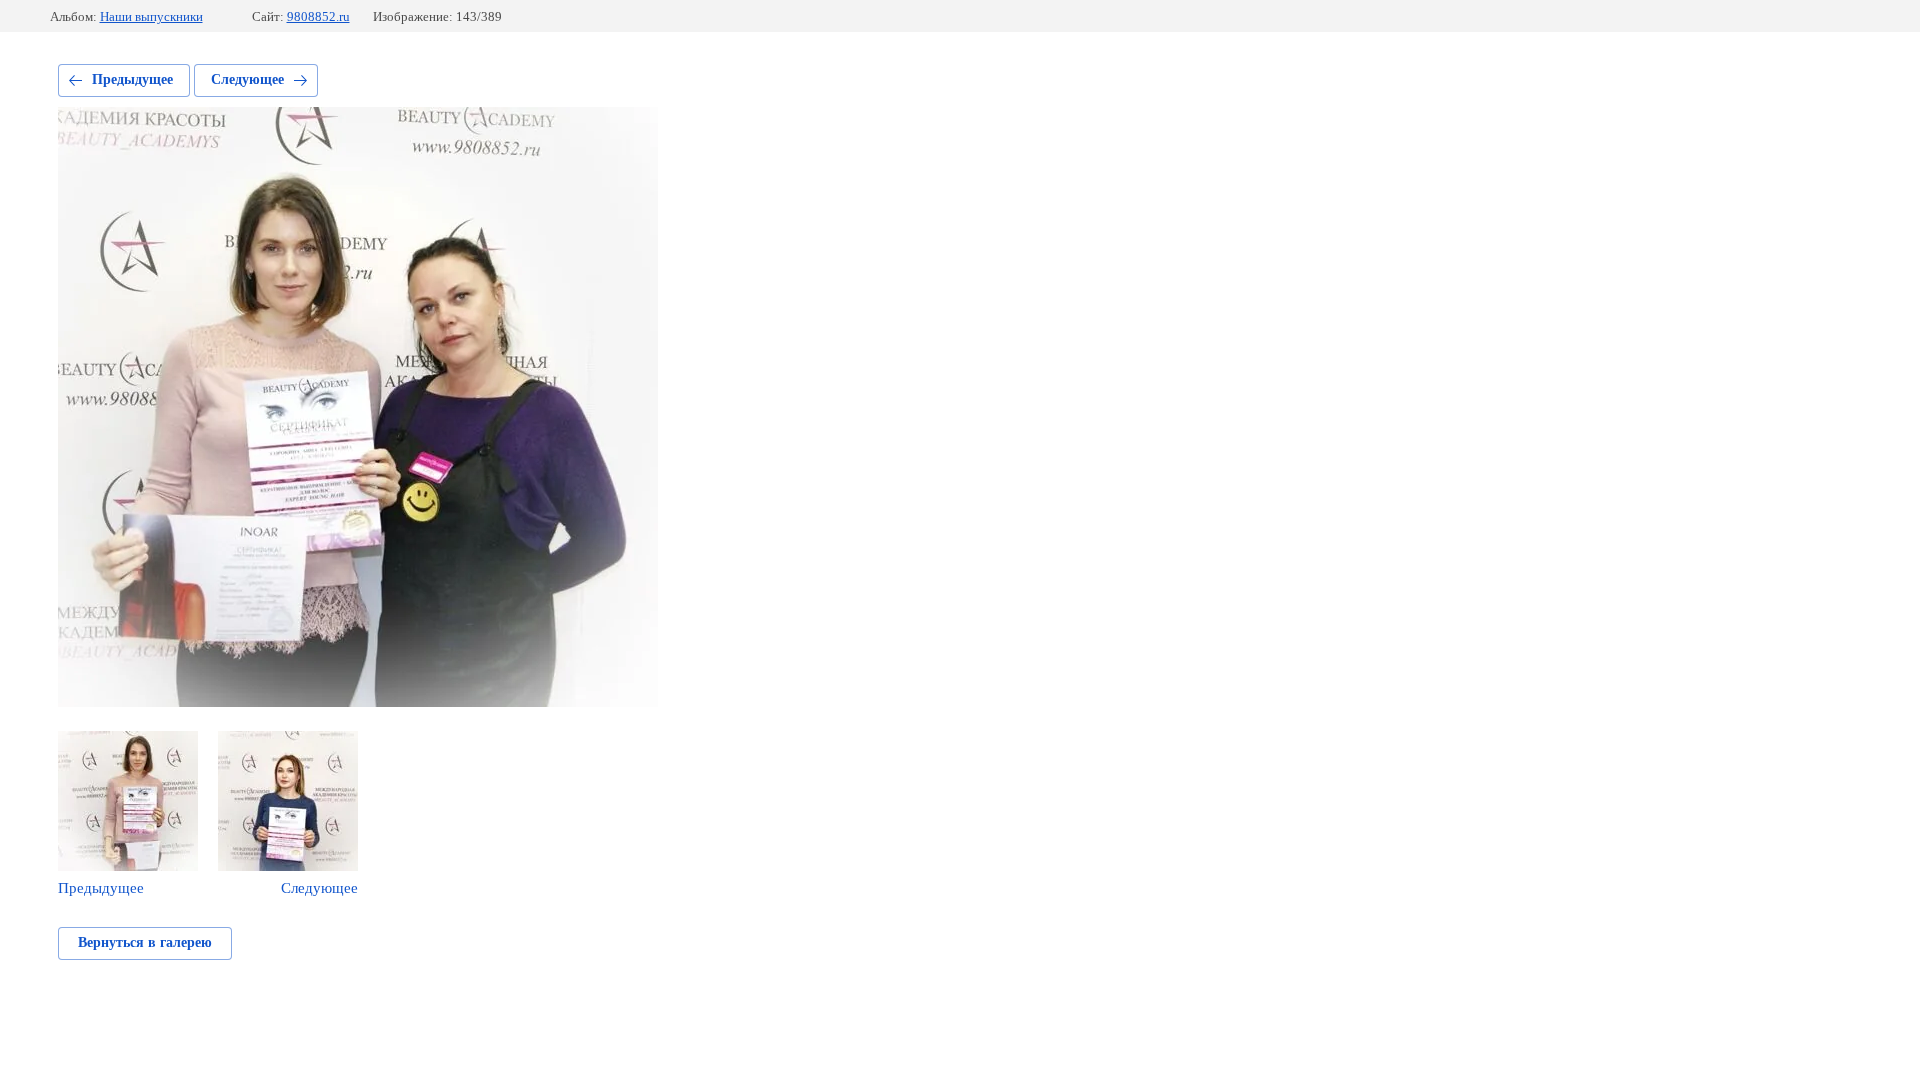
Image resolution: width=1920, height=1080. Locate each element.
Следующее (247, 79)
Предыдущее (132, 79)
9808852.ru (318, 16)
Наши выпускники (151, 16)
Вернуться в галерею (145, 942)
